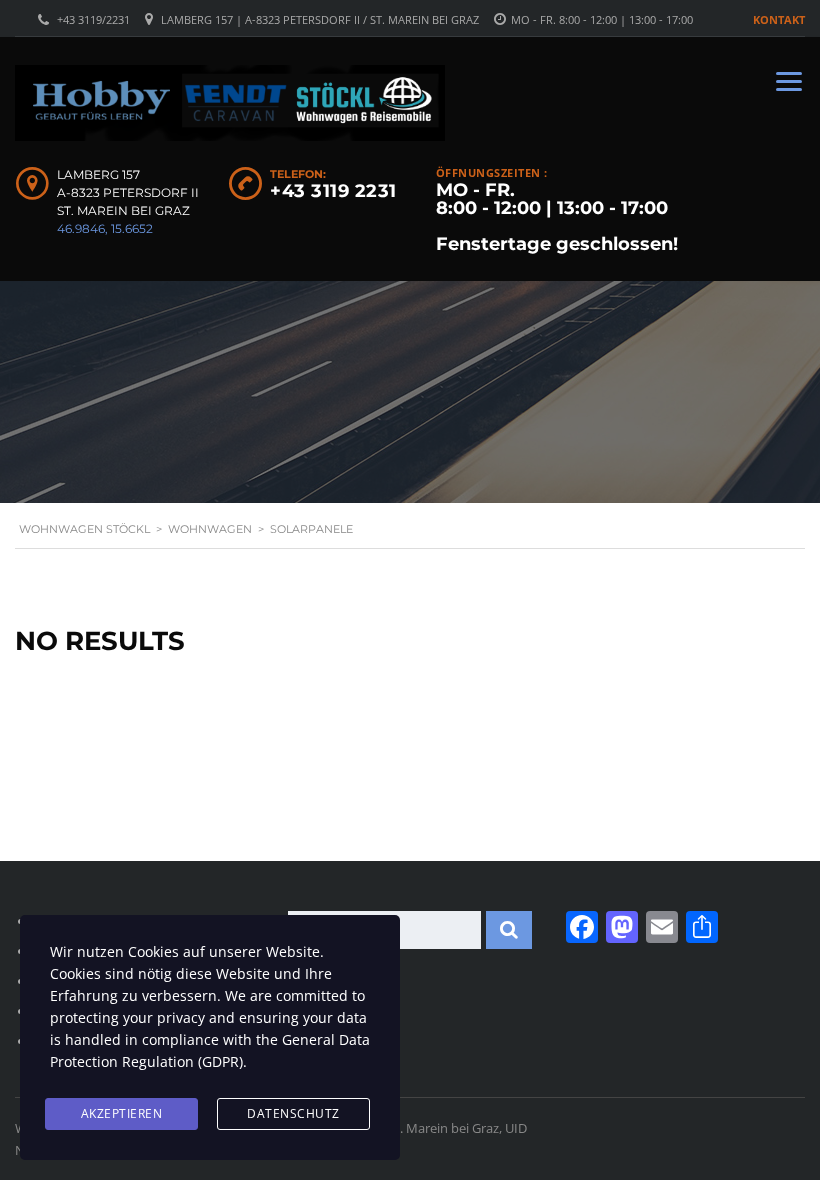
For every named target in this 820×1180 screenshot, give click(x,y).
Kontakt (779, 19)
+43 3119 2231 (333, 191)
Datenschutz (293, 1113)
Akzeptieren (122, 1113)
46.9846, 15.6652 (105, 228)
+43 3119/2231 (93, 19)
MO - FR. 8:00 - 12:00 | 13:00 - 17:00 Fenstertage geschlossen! (557, 217)
